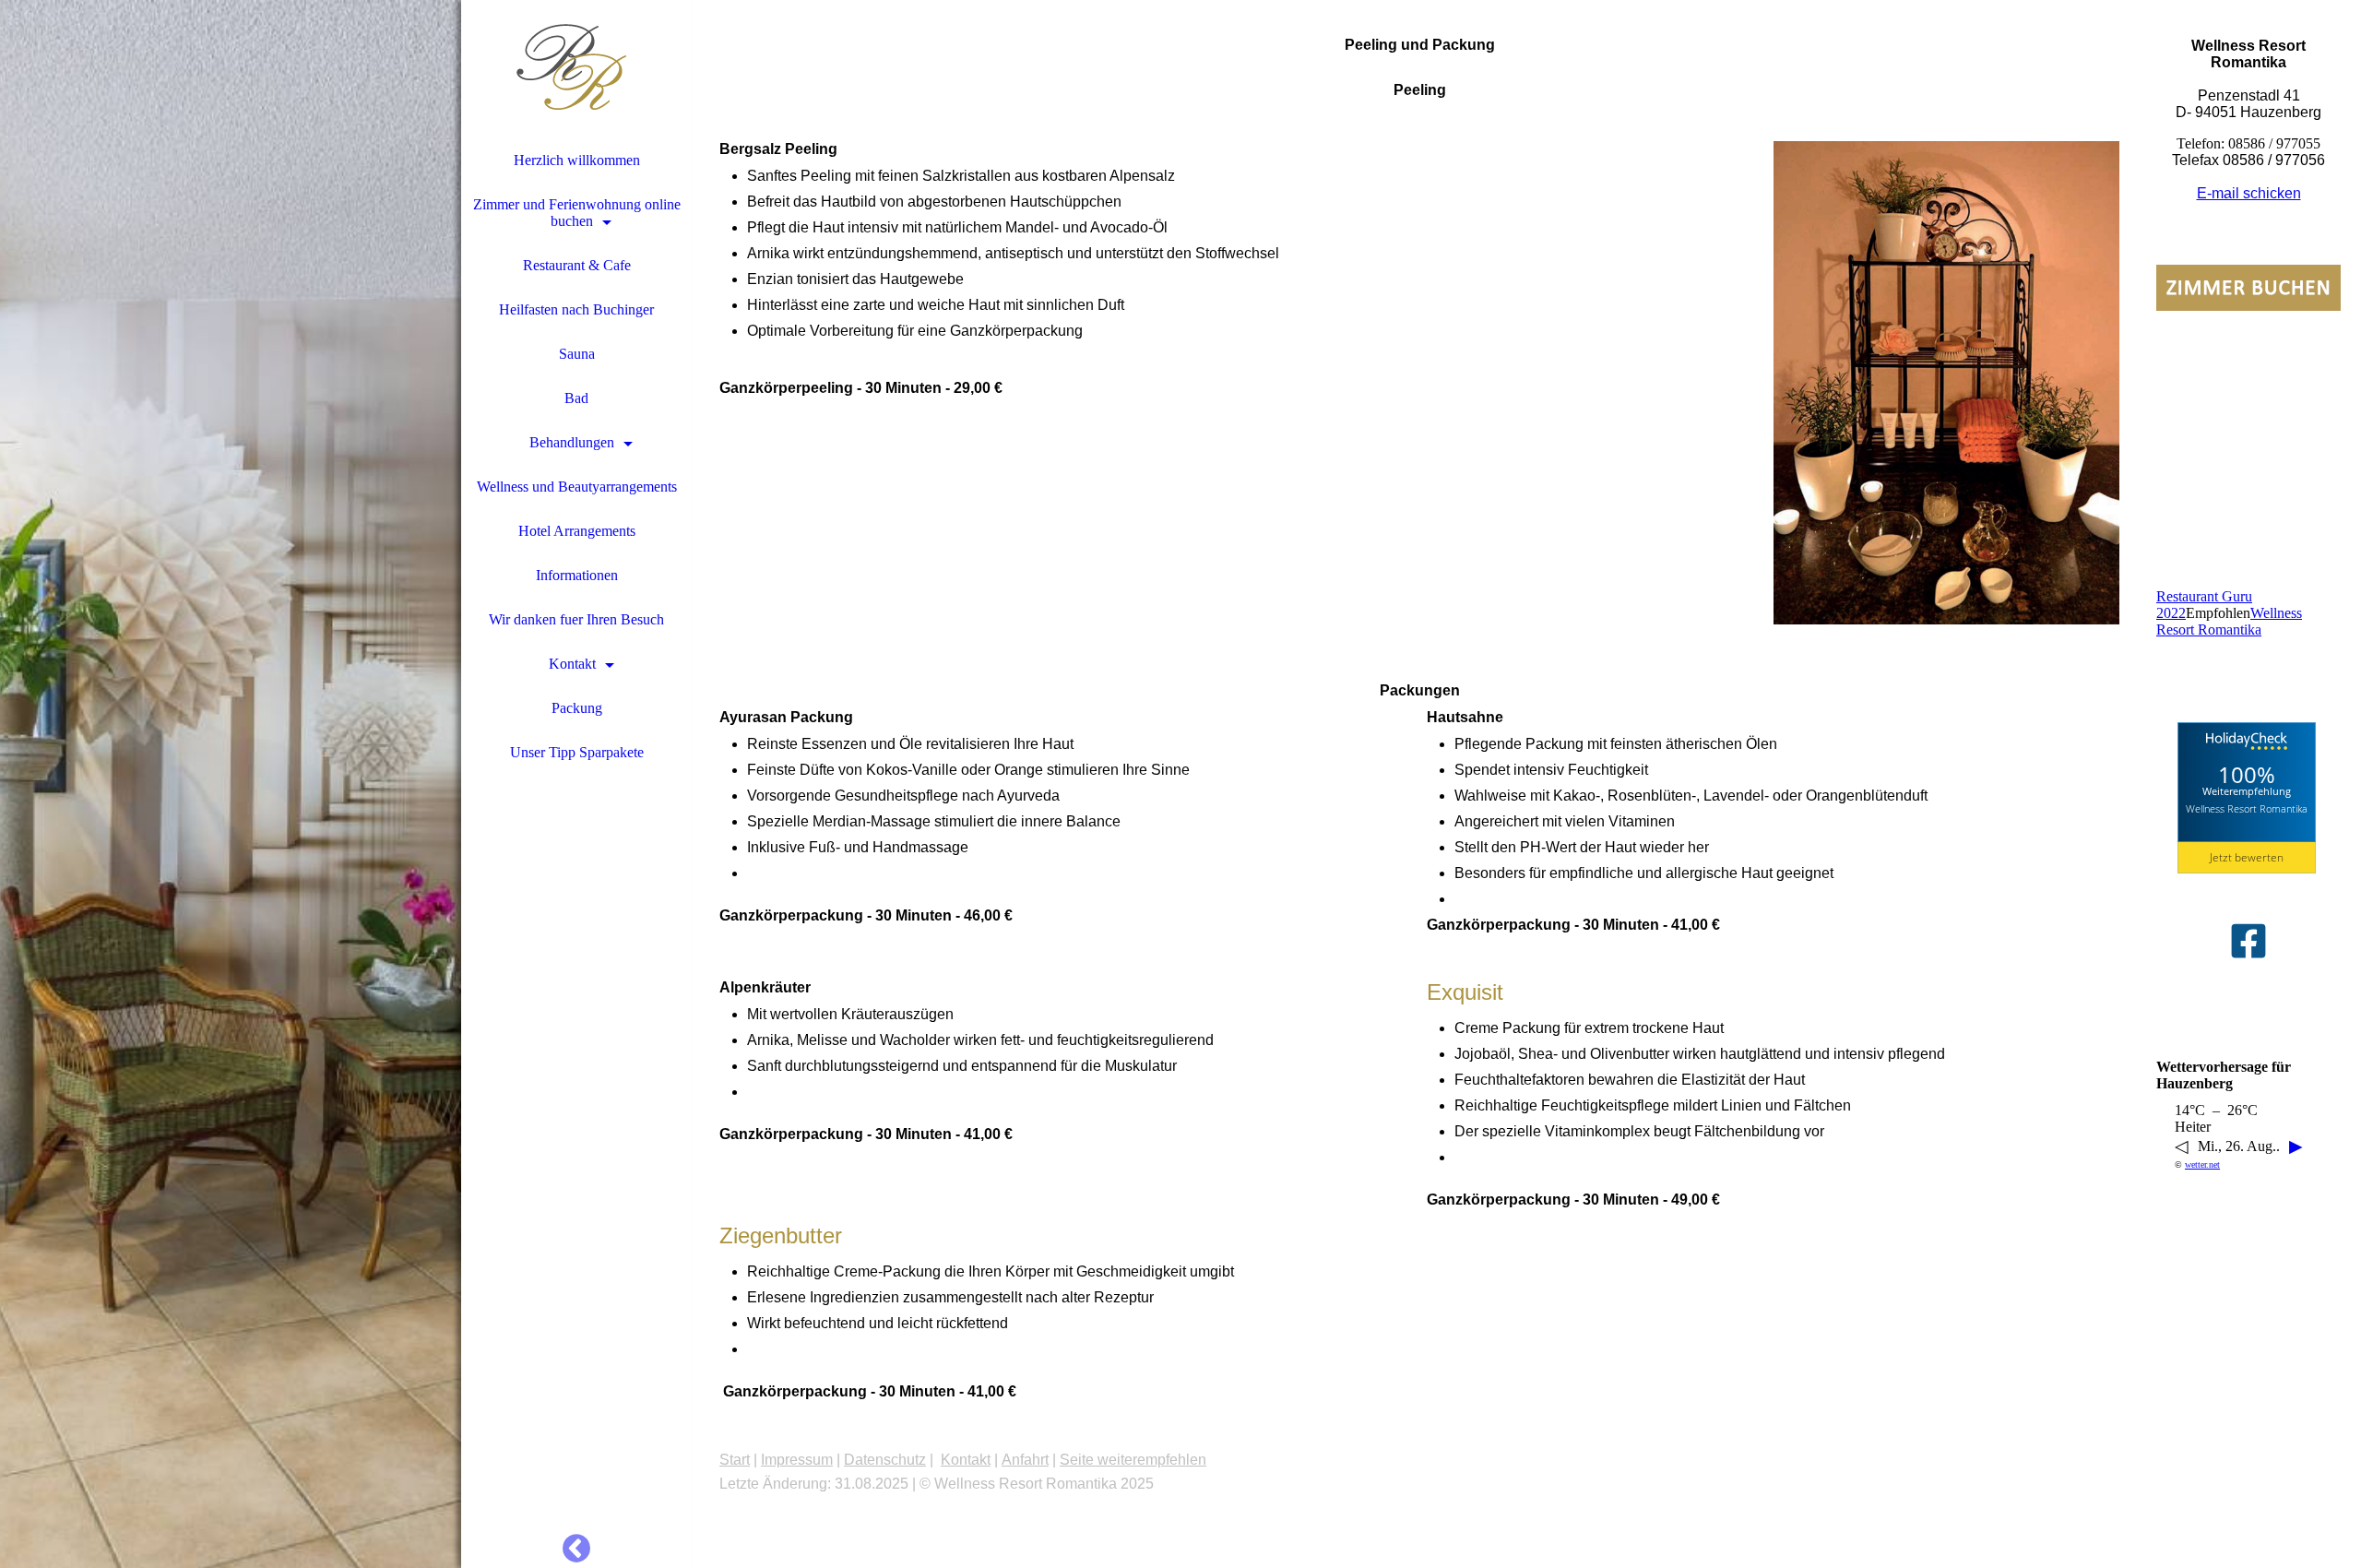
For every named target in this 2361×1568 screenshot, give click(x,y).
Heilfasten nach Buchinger (576, 309)
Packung (577, 708)
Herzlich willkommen (577, 160)
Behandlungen (572, 442)
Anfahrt (1025, 1460)
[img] (231, 784)
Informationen (577, 575)
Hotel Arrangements (577, 531)
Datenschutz (885, 1460)
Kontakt (572, 664)
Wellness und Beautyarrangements (577, 487)
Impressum (797, 1460)
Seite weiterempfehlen (1133, 1460)
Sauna (577, 354)
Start (735, 1460)
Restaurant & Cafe (577, 265)
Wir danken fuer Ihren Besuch (576, 619)
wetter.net (2202, 1164)
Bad (576, 398)
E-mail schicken (2249, 193)
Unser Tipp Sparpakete (577, 752)
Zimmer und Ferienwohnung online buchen (577, 213)
